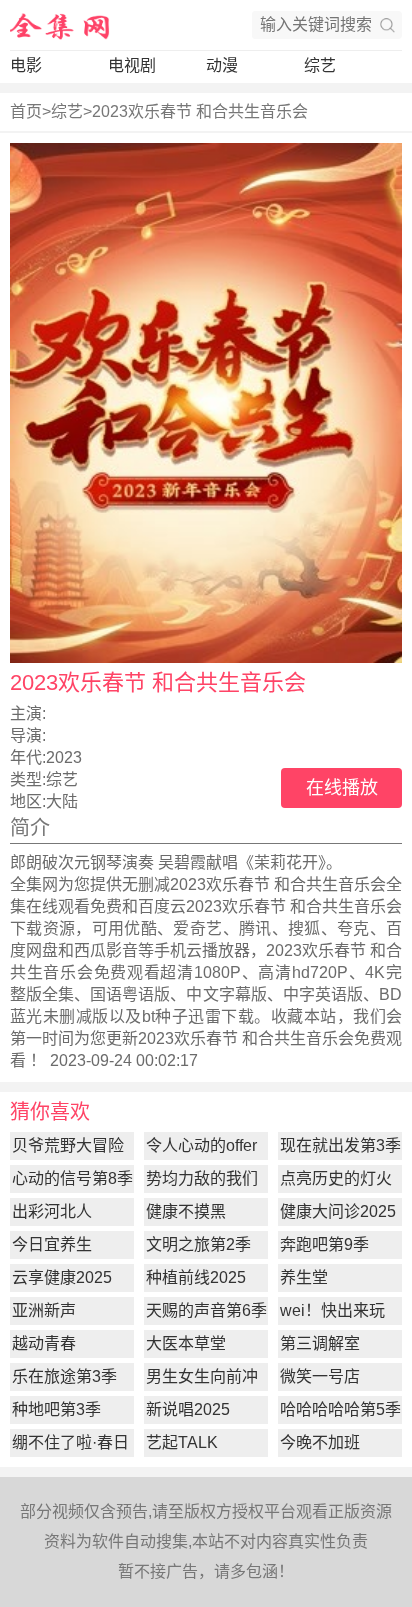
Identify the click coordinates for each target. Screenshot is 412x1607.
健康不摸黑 (186, 1211)
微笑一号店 (320, 1376)
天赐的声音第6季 (206, 1310)
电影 (26, 65)
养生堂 (304, 1277)
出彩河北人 (52, 1211)
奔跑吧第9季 (324, 1244)
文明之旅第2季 (198, 1244)
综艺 (320, 65)
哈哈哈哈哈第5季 (340, 1409)
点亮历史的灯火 (336, 1178)
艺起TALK (182, 1442)
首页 (26, 111)
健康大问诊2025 (338, 1211)
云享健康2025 (62, 1277)
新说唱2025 (188, 1409)
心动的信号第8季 (72, 1178)
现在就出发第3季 (340, 1145)
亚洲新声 (44, 1310)
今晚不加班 (320, 1442)
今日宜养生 (52, 1244)
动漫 (222, 65)
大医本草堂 (186, 1343)
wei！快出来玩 (332, 1310)
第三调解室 (320, 1343)
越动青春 (44, 1343)
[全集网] (60, 25)
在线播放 (342, 788)
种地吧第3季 (56, 1409)
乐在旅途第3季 (64, 1376)
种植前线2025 (196, 1277)
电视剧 (132, 65)
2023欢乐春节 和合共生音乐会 (200, 111)
